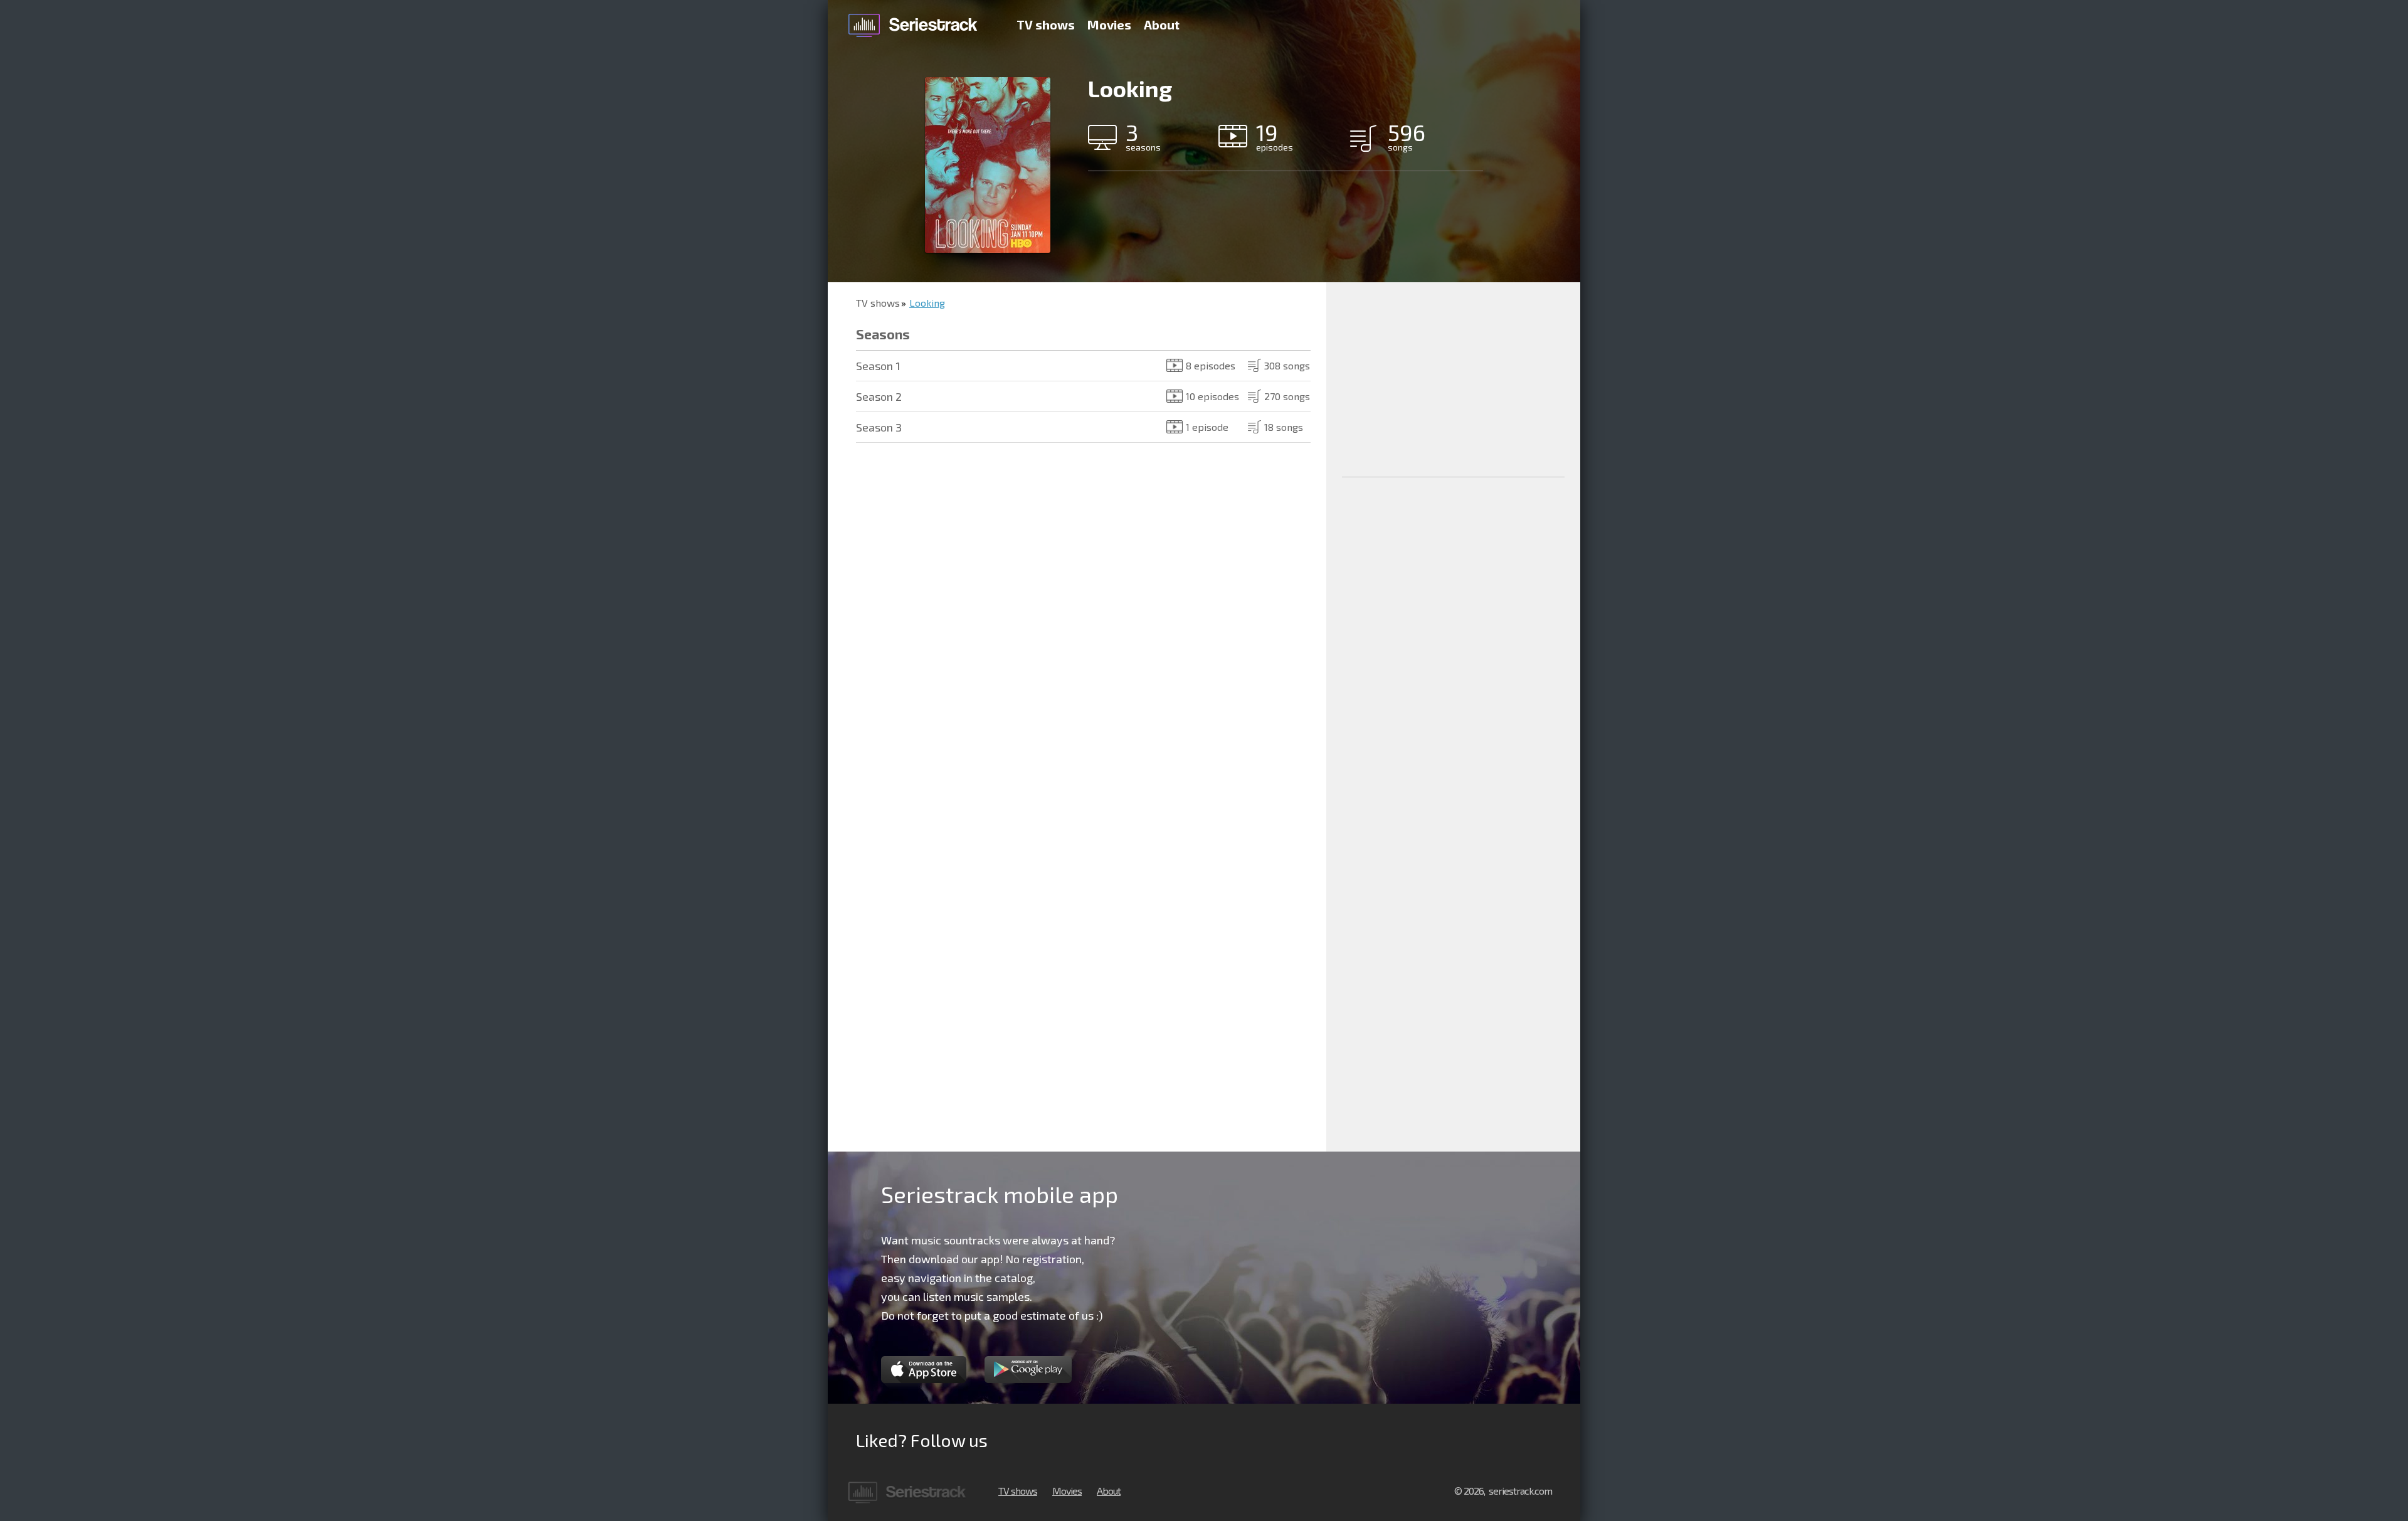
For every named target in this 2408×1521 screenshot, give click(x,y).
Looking (927, 303)
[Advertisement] (1453, 379)
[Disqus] (1077, 640)
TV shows (1046, 24)
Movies (1109, 24)
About (1162, 24)
